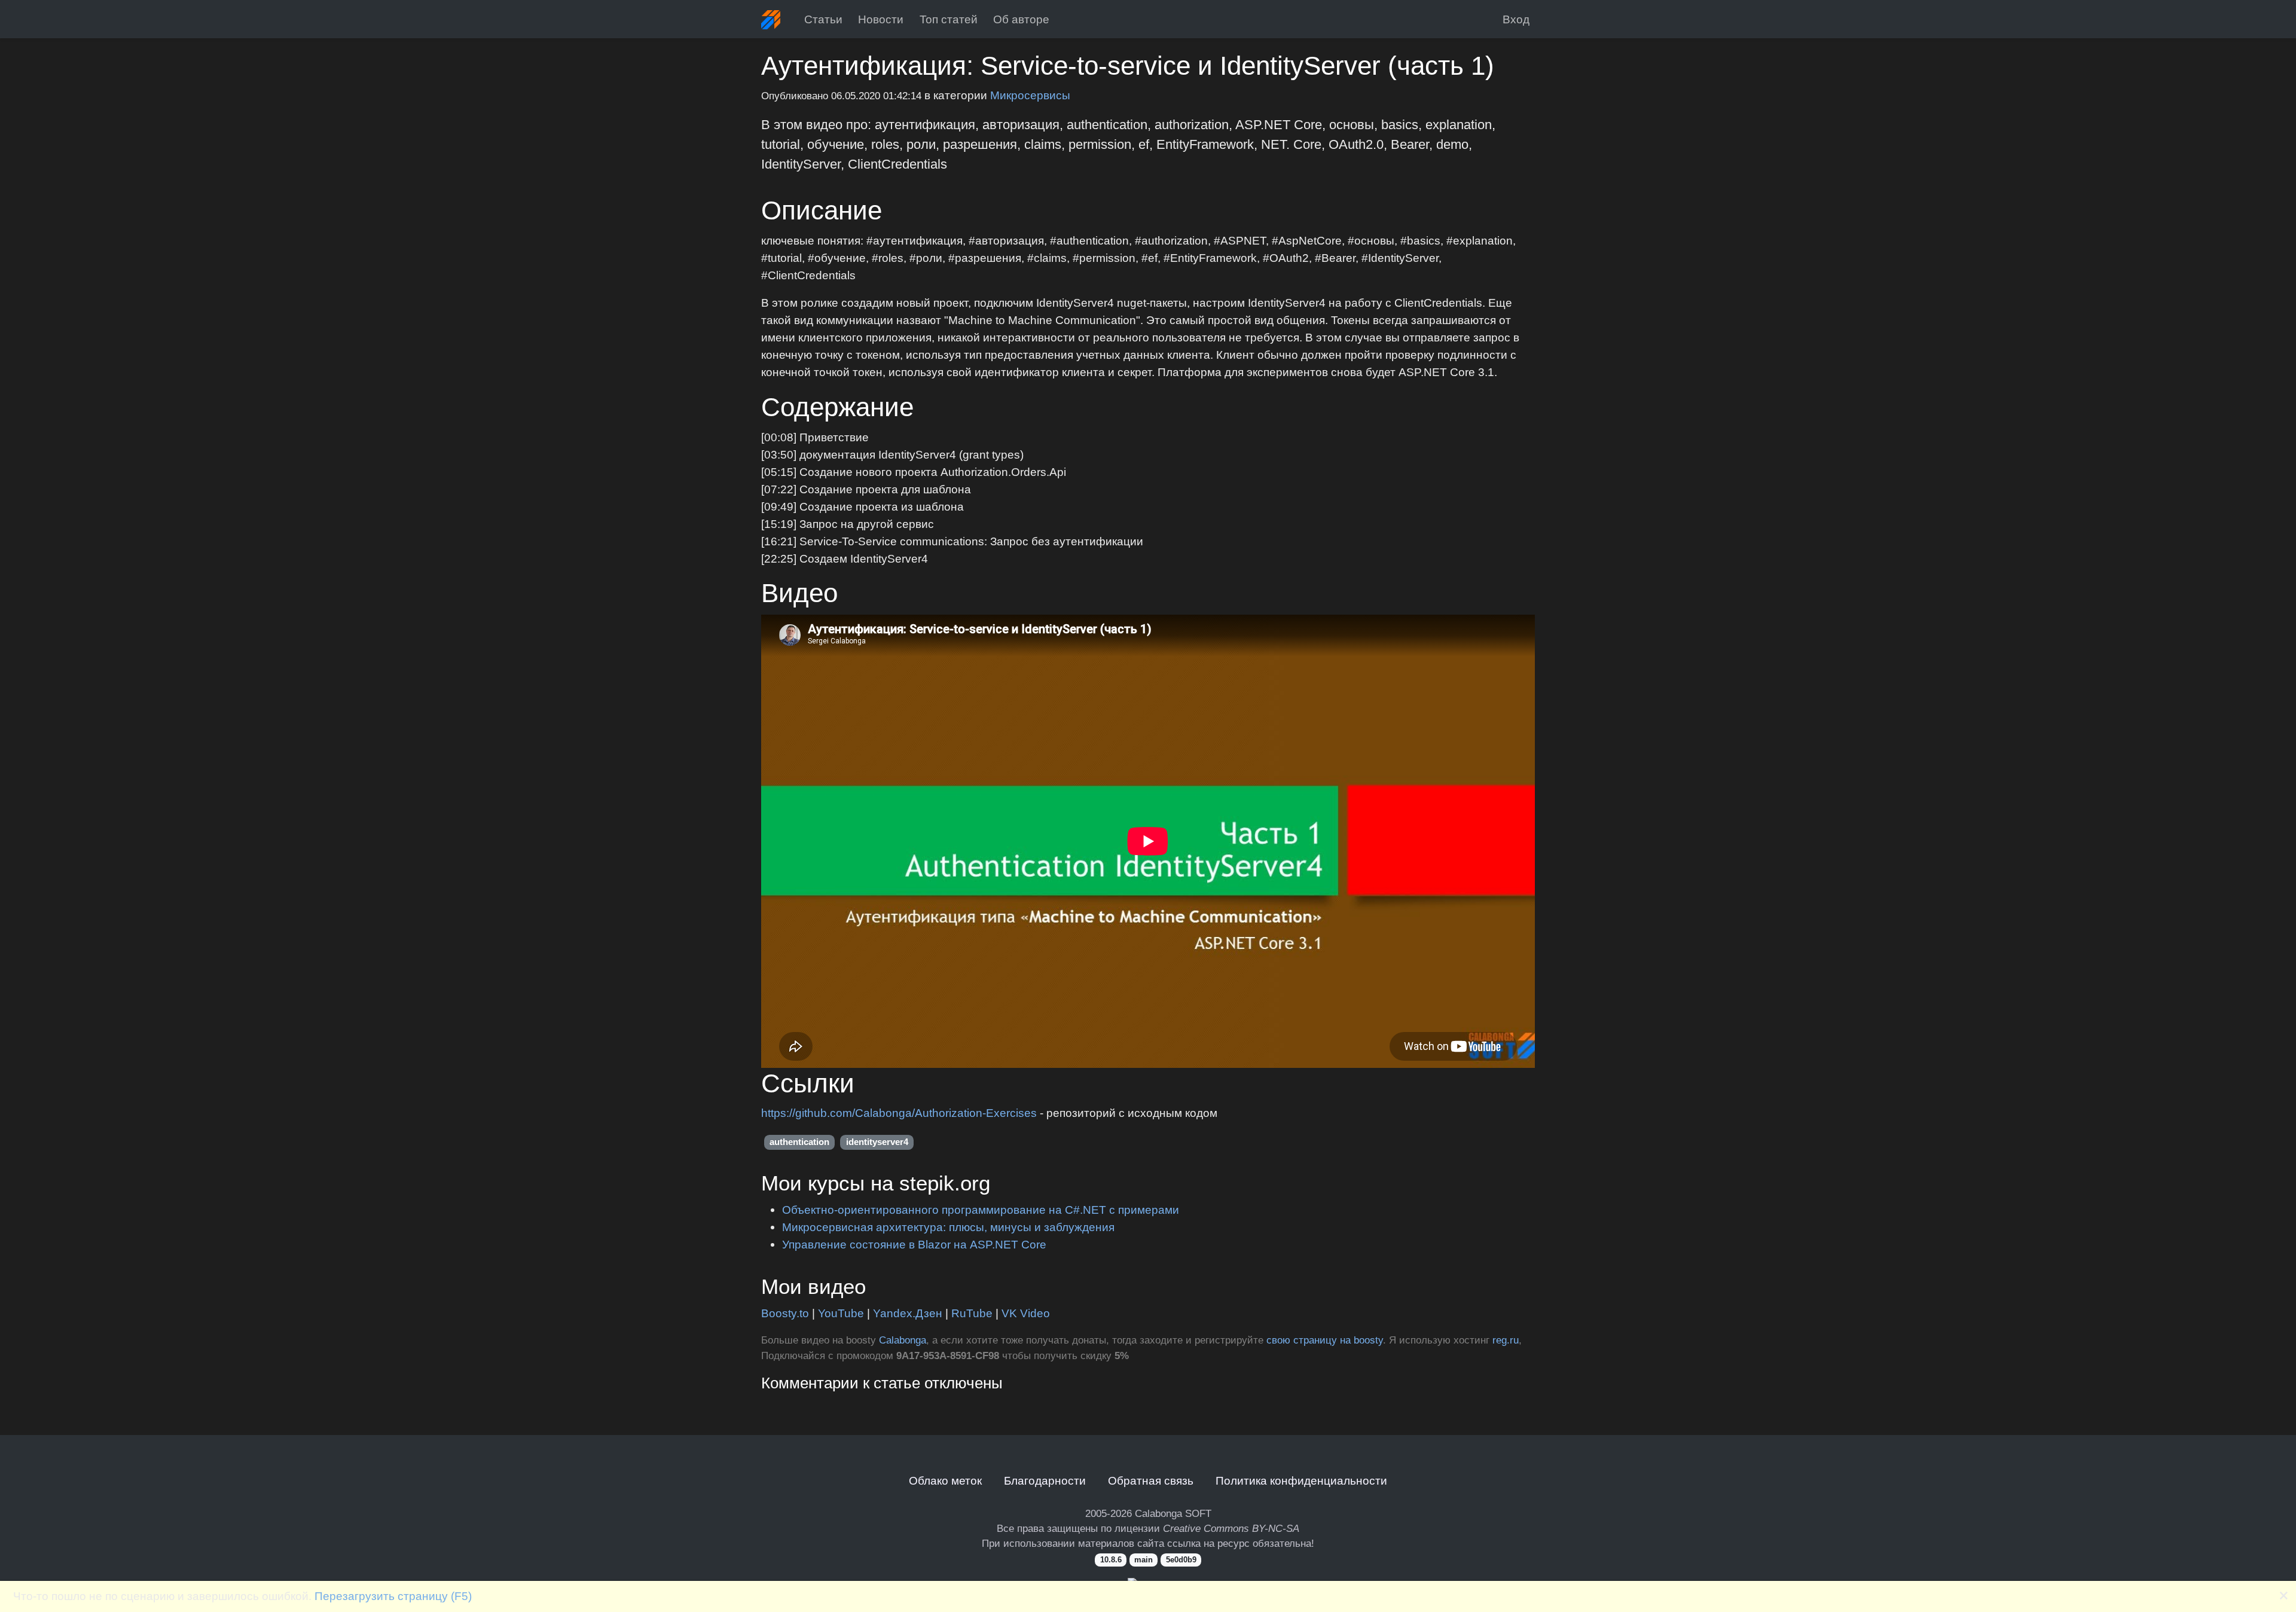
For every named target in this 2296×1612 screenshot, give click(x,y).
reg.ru (1506, 1340)
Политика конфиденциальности (1301, 1480)
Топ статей (949, 19)
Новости (881, 19)
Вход (1516, 19)
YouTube (841, 1313)
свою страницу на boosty (1325, 1340)
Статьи (823, 19)
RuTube (972, 1313)
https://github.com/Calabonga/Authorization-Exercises (900, 1113)
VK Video (1026, 1313)
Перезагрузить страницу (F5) (393, 1596)
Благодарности (1045, 1480)
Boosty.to (785, 1313)
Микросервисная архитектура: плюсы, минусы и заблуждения (948, 1227)
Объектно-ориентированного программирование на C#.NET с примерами (981, 1210)
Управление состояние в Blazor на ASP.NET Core (914, 1244)
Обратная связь (1151, 1480)
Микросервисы (1030, 95)
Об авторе (1021, 19)
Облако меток (945, 1480)
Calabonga (903, 1340)
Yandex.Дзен (908, 1313)
